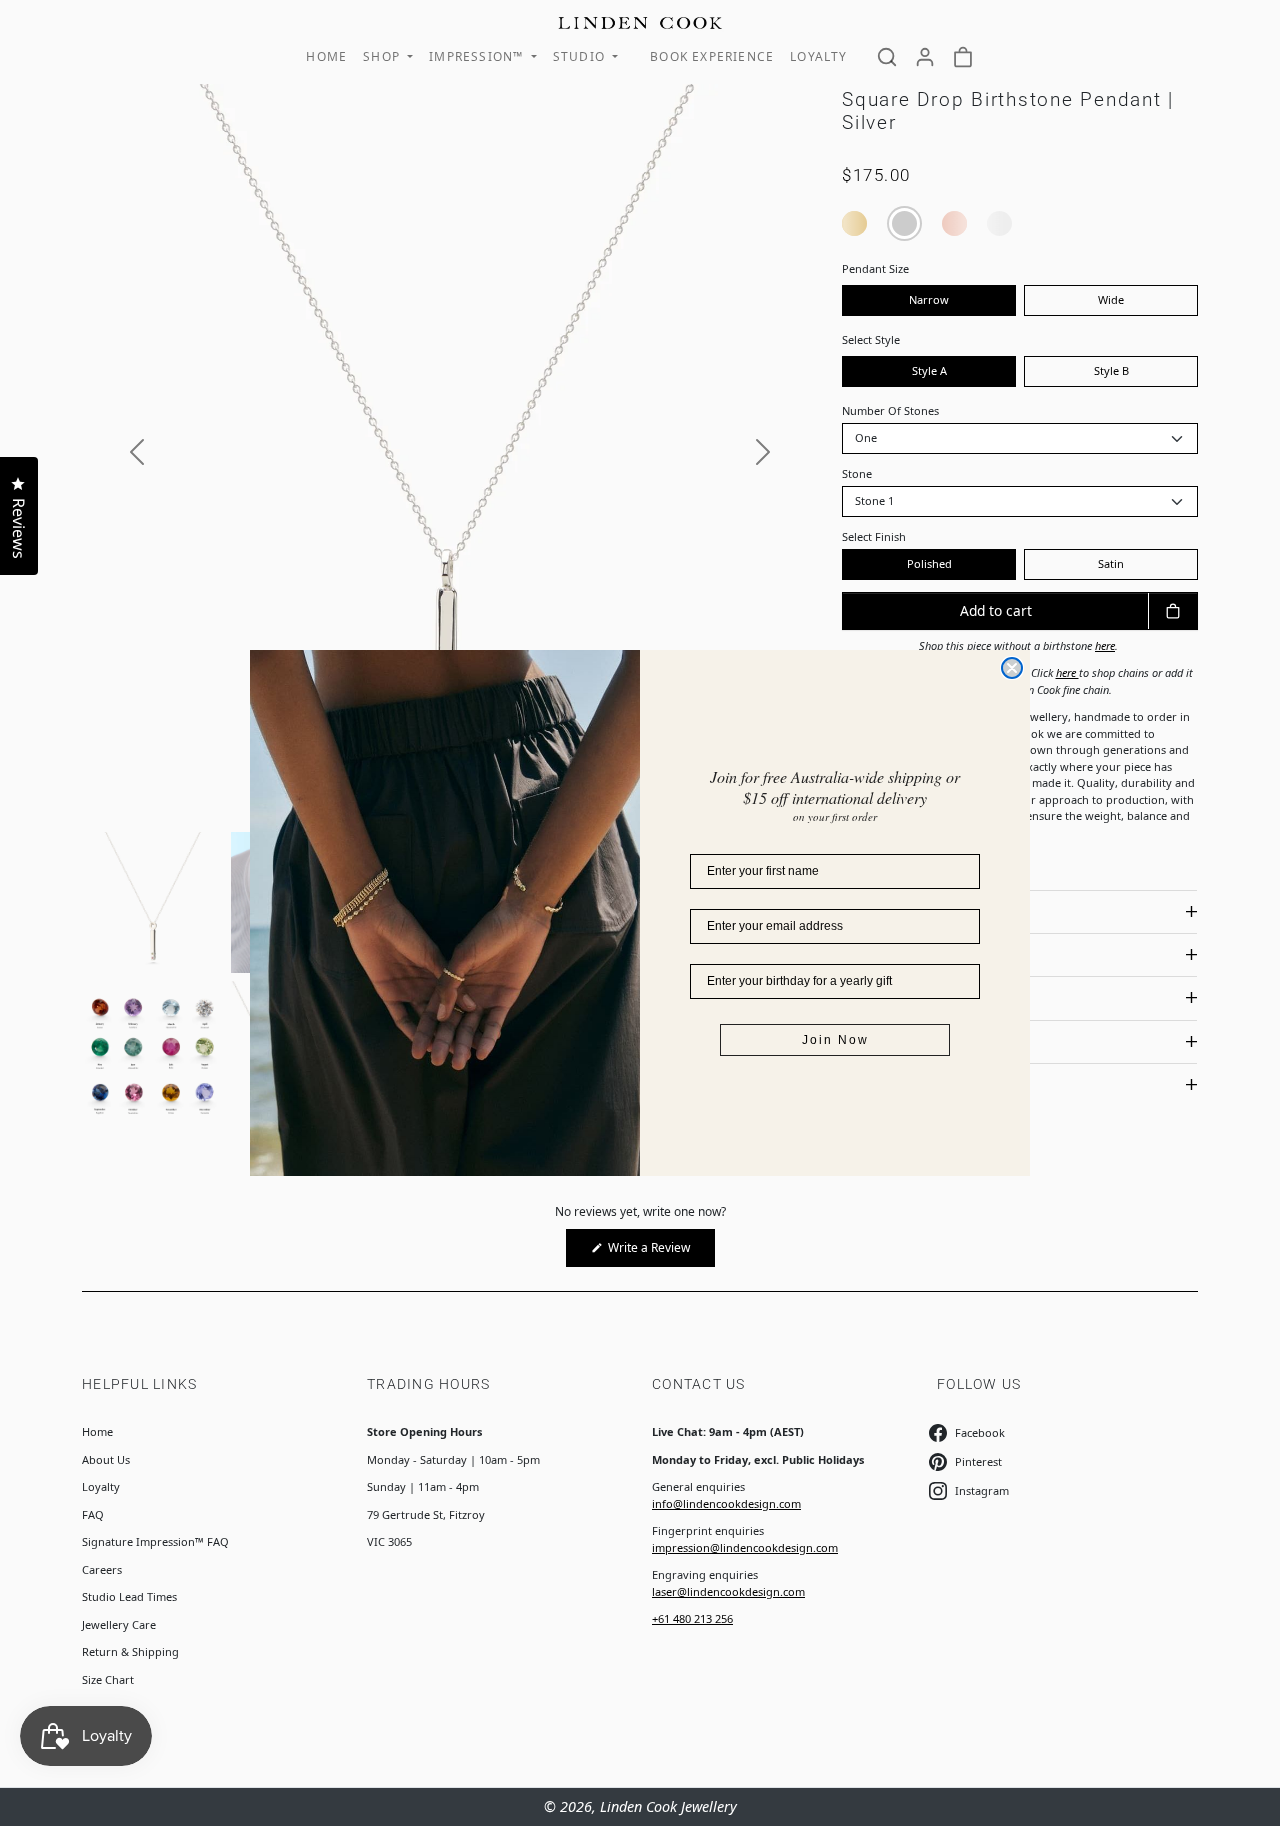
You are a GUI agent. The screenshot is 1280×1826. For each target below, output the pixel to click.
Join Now (835, 1040)
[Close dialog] (1012, 668)
